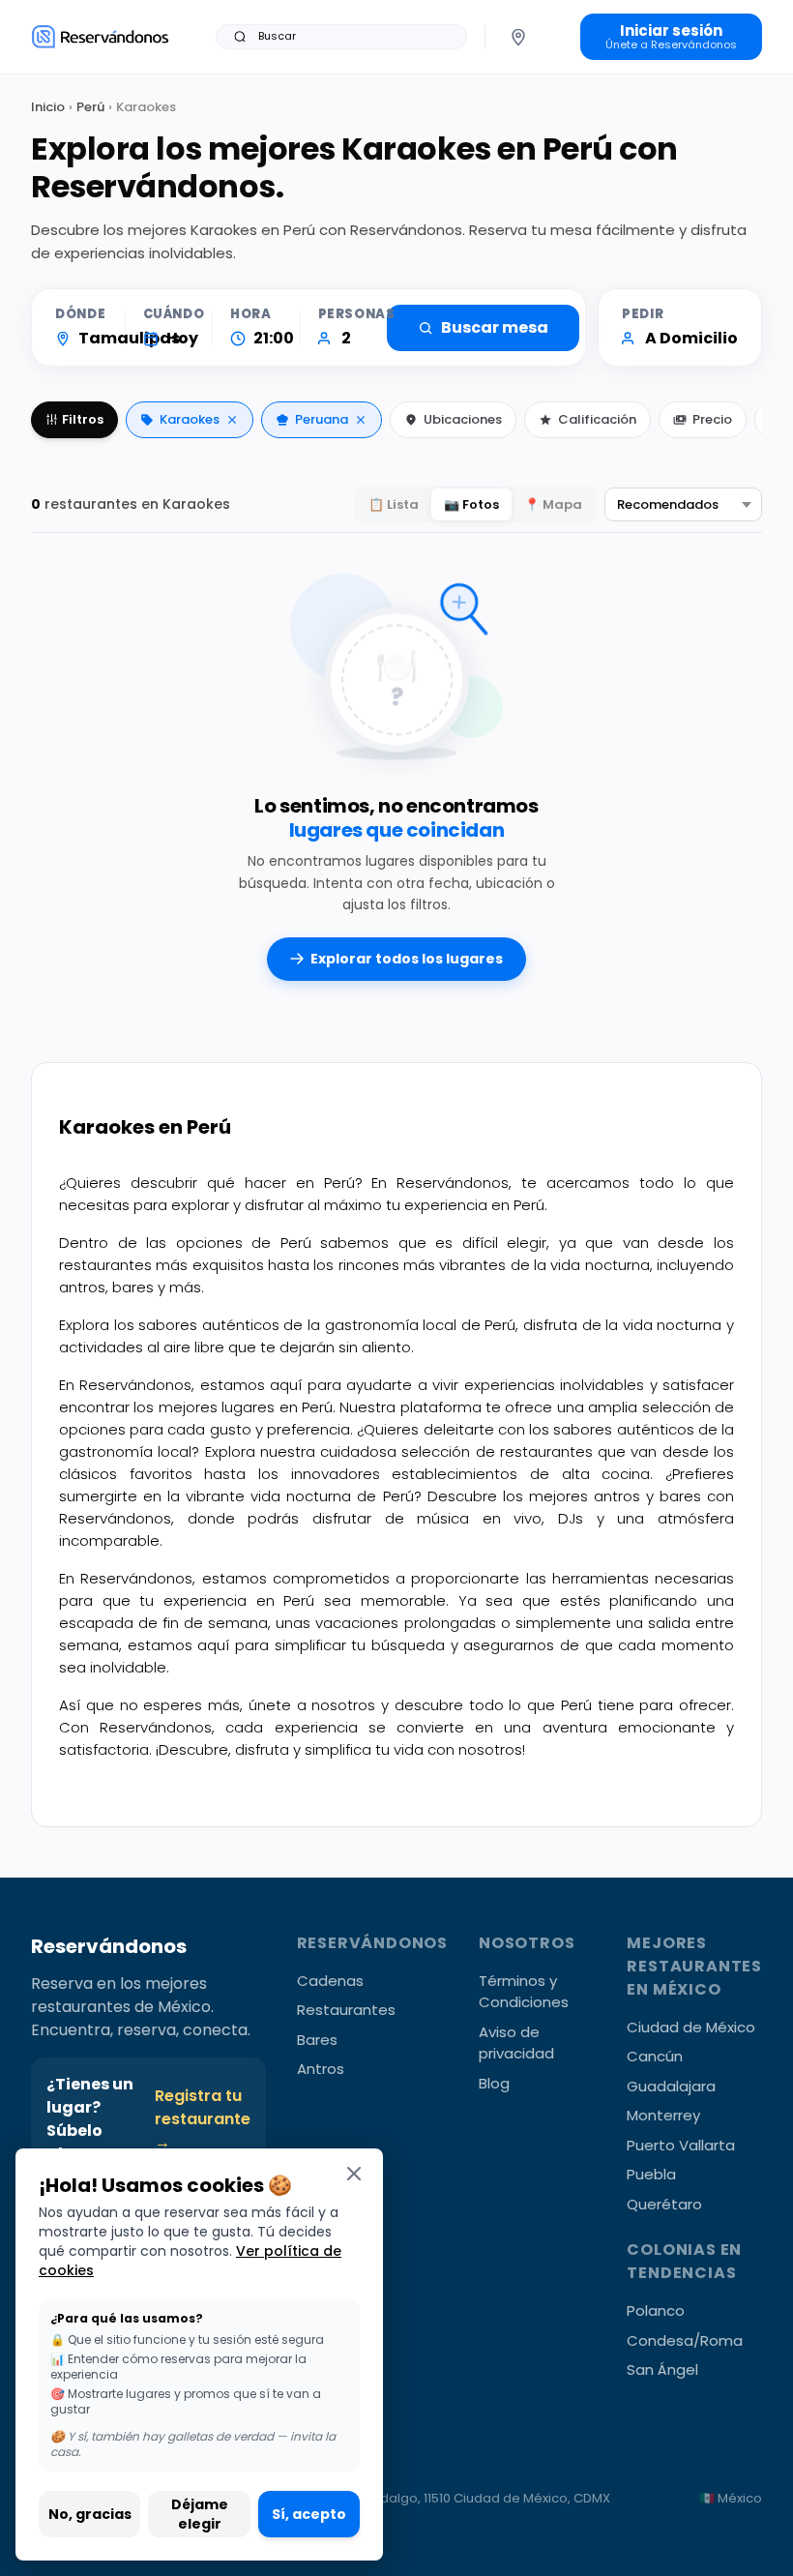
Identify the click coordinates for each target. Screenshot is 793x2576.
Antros (321, 2069)
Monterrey (663, 2115)
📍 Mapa (553, 504)
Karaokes (190, 419)
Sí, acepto (309, 2514)
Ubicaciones (463, 419)
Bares (317, 2040)
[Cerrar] (354, 2173)
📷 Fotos (471, 504)
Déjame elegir (200, 2514)
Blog (494, 2083)
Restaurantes (346, 2010)
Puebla (651, 2174)
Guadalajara (671, 2086)
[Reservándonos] (100, 36)
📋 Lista (394, 504)
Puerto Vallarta (681, 2145)
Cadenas (330, 1981)
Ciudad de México (691, 2027)
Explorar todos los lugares (407, 959)
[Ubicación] (518, 37)
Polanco (656, 2310)
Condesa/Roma (685, 2340)
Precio (712, 419)
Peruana (322, 419)
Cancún (655, 2056)
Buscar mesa (495, 327)
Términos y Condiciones (524, 1992)
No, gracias (90, 2514)
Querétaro (664, 2204)
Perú (90, 107)
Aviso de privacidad (516, 2043)
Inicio (48, 107)
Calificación (597, 419)
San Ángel (662, 2369)
